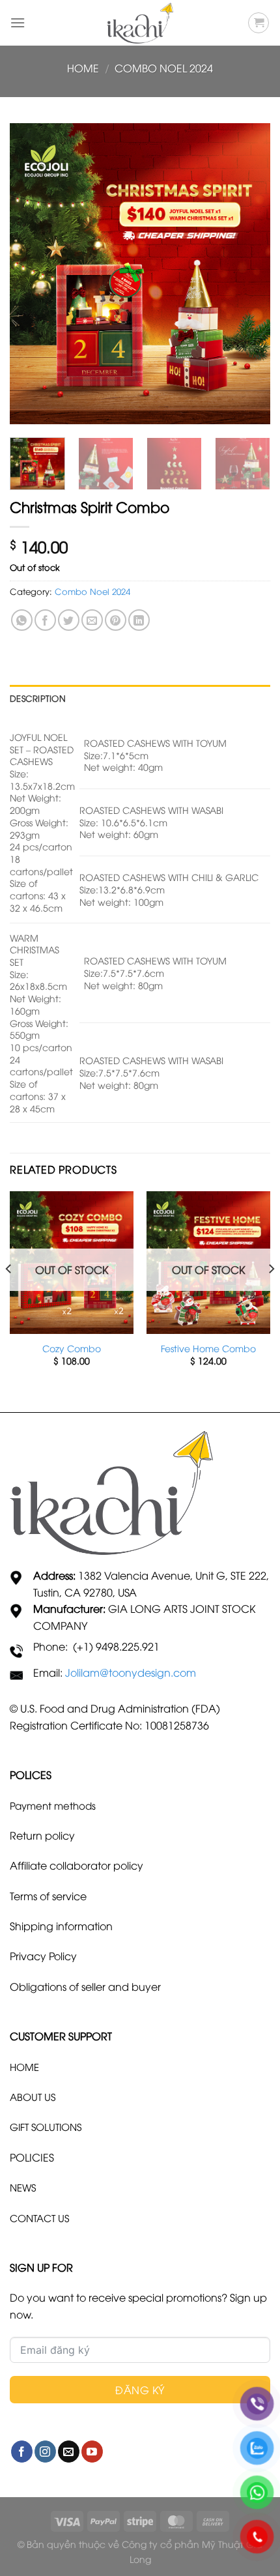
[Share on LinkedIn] (139, 620)
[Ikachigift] (140, 23)
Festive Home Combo (208, 1348)
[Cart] (259, 23)
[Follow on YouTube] (92, 2452)
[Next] (249, 274)
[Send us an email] (69, 2452)
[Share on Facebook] (45, 620)
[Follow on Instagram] (45, 2452)
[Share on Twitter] (69, 620)
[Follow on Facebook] (22, 2452)
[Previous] (31, 274)
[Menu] (18, 22)
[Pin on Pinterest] (116, 620)
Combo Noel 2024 (164, 68)
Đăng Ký (140, 2390)
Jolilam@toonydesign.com (131, 1672)
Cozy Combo (72, 1348)
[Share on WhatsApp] (22, 620)
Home (83, 68)
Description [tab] (38, 698)
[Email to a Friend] (92, 620)
